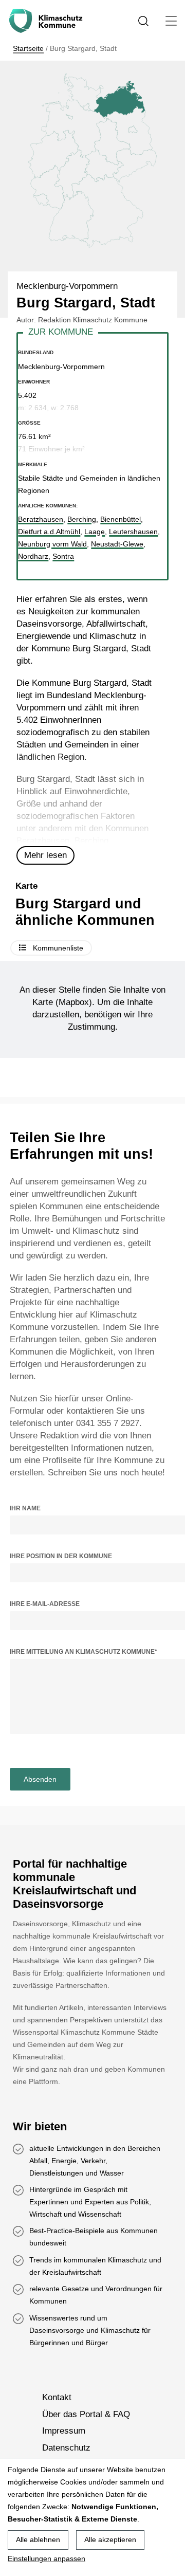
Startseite (28, 48)
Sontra (63, 556)
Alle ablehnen (38, 2540)
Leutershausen (133, 532)
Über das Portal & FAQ (86, 2414)
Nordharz (33, 556)
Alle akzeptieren (110, 2540)
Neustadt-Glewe (117, 544)
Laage (95, 532)
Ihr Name (25, 1508)
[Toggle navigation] (171, 21)
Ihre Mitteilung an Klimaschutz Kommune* (84, 1652)
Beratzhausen (43, 841)
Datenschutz (66, 2448)
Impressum (64, 2431)
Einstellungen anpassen (47, 2559)
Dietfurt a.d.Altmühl (49, 532)
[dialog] (92, 2517)
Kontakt (57, 2398)
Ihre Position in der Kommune (61, 1556)
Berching (91, 841)
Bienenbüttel (121, 519)
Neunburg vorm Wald (52, 544)
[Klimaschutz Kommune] (48, 21)
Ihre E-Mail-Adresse (45, 1604)
